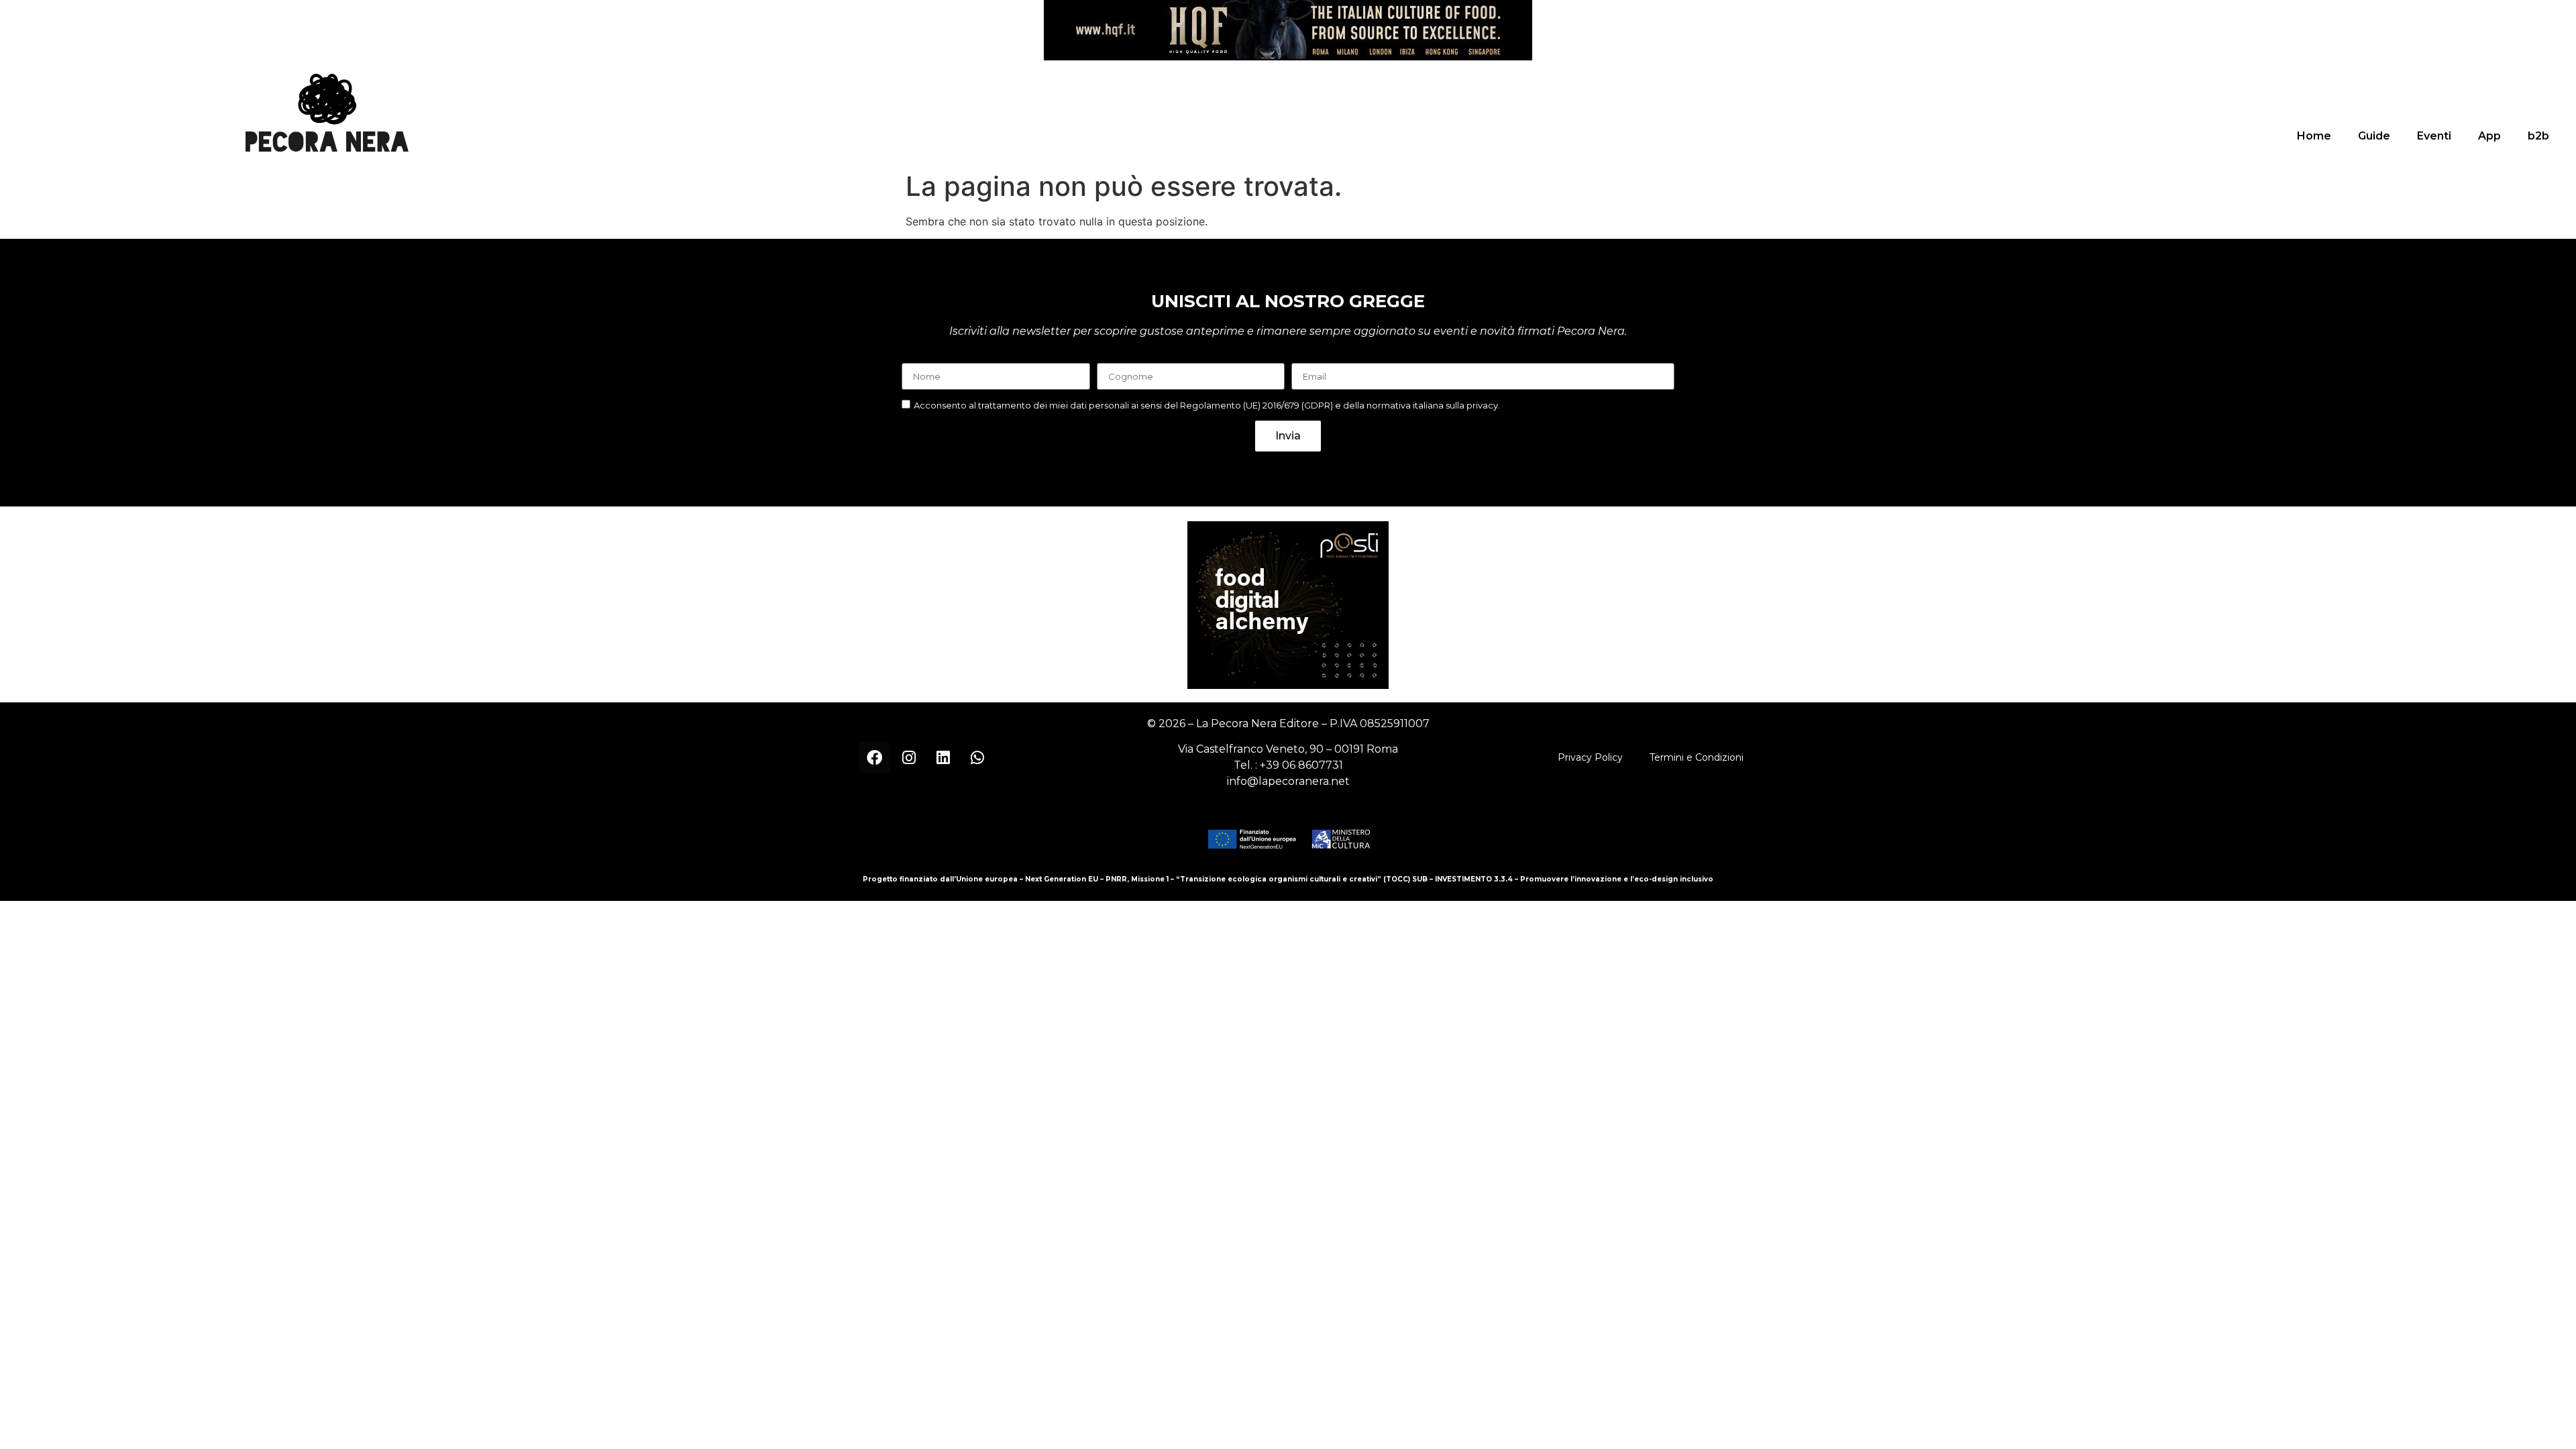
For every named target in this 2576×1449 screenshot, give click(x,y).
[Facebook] (875, 757)
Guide (2374, 136)
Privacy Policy (1590, 757)
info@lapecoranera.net (1288, 781)
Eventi (2434, 136)
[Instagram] (909, 757)
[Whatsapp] (977, 757)
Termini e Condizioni (1697, 757)
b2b (2538, 136)
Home (2314, 136)
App (2489, 136)
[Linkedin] (943, 757)
